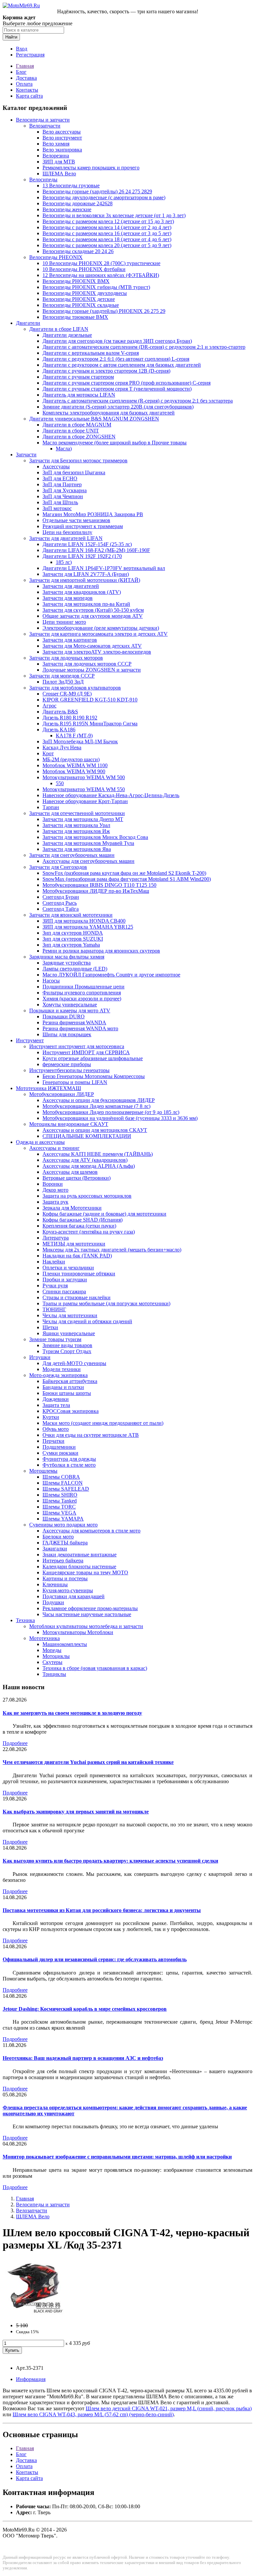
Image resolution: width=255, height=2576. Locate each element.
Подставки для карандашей (74, 1596)
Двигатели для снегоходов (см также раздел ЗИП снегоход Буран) (117, 341)
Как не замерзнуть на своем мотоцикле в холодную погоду (72, 1713)
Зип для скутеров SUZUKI (73, 939)
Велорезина (56, 156)
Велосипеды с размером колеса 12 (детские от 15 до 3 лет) (108, 221)
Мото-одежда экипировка (58, 1375)
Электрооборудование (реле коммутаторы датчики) (101, 628)
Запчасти (26, 455)
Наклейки (54, 1262)
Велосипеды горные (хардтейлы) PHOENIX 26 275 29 (104, 311)
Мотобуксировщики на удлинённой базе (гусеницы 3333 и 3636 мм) (120, 1118)
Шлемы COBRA (61, 1477)
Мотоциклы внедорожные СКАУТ (69, 1124)
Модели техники (62, 1369)
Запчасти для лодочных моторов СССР (87, 664)
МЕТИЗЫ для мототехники (74, 1244)
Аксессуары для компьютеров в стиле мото (91, 1531)
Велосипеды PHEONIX (56, 257)
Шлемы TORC (59, 1507)
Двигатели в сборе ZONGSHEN (79, 437)
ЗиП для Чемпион (63, 496)
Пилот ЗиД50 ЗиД (63, 682)
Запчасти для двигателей (71, 586)
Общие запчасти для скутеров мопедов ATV (93, 616)
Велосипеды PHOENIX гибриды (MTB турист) (96, 287)
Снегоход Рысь (60, 903)
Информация (31, 2379)
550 (60, 783)
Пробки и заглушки (65, 1280)
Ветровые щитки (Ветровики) (77, 1178)
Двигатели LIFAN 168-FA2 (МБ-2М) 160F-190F (96, 550)
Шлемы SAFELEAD (66, 1489)
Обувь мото (56, 1429)
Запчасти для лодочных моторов (66, 658)
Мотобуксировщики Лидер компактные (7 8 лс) (96, 1106)
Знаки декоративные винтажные (80, 1555)
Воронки (53, 1184)
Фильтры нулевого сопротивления (82, 993)
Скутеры (52, 1662)
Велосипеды (43, 180)
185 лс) (64, 562)
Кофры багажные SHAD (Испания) (83, 1220)
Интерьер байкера (63, 1561)
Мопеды (52, 1650)
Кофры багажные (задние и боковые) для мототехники (104, 1214)
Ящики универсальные (69, 1333)
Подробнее (15, 1743)
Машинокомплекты (65, 1644)
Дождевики (56, 1399)
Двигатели (28, 323)
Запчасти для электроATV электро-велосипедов (97, 652)
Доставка (26, 78)
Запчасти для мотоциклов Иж (76, 831)
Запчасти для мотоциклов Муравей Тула (88, 843)
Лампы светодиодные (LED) (75, 969)
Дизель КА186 (59, 730)
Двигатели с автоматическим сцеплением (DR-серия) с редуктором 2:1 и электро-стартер (144, 347)
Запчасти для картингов (70, 640)
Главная (25, 66)
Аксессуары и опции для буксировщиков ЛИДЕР (99, 1100)
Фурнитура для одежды (69, 1459)
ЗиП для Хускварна (65, 490)
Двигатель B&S (60, 712)
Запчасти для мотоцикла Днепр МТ (83, 819)
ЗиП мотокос (57, 508)
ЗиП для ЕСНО (60, 478)
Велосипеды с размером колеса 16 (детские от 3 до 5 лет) (107, 233)
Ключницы (55, 1584)
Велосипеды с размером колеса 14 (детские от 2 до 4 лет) (107, 227)
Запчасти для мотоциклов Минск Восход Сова (95, 837)
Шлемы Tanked (60, 1501)
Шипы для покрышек (67, 1034)
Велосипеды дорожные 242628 (78, 203)
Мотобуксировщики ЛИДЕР (62, 1094)
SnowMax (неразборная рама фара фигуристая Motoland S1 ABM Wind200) (127, 879)
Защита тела (56, 1405)
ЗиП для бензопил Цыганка (74, 472)
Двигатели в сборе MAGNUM (77, 425)
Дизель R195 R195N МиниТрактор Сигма (90, 724)
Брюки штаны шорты (67, 1393)
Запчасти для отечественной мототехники (77, 813)
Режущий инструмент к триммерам (83, 526)
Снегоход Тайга (61, 909)
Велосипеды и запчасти (43, 120)
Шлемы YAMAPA (63, 1519)
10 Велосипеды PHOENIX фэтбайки (84, 269)
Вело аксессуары (62, 132)
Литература (56, 1238)
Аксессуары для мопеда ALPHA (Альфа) (89, 1166)
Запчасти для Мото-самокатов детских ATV (92, 646)
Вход (22, 49)
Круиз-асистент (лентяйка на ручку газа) (89, 1232)
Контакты (27, 90)
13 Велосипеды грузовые (71, 185)
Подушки (53, 1602)
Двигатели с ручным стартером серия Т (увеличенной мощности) (117, 389)
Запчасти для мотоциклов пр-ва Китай (86, 604)
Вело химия (56, 144)
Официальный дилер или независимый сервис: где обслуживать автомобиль (95, 1959)
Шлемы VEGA (59, 1513)
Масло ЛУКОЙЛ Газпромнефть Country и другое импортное (111, 975)
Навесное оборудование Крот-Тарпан (85, 801)
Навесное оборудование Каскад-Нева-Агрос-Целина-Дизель (111, 795)
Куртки (51, 1417)
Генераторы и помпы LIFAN (75, 1082)
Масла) (64, 449)
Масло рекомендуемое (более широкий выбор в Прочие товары (115, 443)
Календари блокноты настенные (79, 1566)
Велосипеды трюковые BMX (75, 317)
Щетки (50, 1327)
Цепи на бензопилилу (67, 532)
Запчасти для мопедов (68, 598)
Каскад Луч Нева (62, 747)
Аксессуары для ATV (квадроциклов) (85, 1160)
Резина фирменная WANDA (74, 1022)
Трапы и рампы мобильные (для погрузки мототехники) (106, 1303)
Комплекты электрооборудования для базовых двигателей (109, 413)
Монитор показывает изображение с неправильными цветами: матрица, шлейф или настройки (117, 2157)
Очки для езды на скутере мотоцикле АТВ (91, 1435)
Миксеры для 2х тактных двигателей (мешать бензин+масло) (112, 1250)
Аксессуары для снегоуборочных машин (88, 861)
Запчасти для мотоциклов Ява (77, 849)
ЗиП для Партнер (62, 484)
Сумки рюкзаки (60, 1453)
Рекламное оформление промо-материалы (90, 1608)
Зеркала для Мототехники (72, 1208)
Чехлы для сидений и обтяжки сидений (87, 1321)
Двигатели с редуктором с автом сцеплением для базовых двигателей (122, 365)
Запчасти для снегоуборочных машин (72, 855)
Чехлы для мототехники (70, 1315)
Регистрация (30, 55)
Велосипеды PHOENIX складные (81, 305)
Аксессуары (56, 466)
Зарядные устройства (67, 963)
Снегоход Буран (61, 897)
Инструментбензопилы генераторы (69, 1070)
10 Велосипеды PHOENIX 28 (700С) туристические (101, 263)
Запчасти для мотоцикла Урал (76, 825)
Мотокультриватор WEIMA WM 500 (84, 777)
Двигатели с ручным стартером (78, 377)
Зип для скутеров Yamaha (71, 945)
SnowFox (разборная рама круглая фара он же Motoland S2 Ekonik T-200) (124, 873)
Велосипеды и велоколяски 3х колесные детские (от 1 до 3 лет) (114, 215)
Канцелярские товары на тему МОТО (85, 1572)
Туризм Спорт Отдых (67, 1351)
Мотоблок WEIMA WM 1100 (75, 765)
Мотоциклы (56, 1656)
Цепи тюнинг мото (64, 622)
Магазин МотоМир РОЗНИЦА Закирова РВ (93, 514)
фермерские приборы (67, 1064)
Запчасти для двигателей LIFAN (66, 538)
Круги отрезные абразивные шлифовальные (93, 1058)
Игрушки (40, 1357)
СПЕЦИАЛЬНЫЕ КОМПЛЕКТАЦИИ (87, 1136)
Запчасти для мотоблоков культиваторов (75, 688)
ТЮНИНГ (54, 1309)
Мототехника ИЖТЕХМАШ (48, 1088)
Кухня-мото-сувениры (68, 1590)
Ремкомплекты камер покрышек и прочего (91, 168)
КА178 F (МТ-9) (74, 736)
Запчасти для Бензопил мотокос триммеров (78, 460)
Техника (25, 1620)
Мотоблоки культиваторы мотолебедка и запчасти (86, 1626)
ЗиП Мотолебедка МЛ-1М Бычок (80, 741)
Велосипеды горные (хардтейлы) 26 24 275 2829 (97, 191)
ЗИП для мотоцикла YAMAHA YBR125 (88, 927)
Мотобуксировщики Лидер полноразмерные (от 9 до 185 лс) (111, 1112)
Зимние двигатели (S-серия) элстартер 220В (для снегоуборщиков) (118, 407)
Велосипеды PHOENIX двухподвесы (85, 293)
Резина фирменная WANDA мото (80, 1028)
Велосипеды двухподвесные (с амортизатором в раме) (104, 197)
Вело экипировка (62, 150)
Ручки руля (55, 1286)
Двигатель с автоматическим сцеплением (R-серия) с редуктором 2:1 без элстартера (138, 401)
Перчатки (53, 1441)
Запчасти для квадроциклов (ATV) (82, 592)
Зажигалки (55, 1549)
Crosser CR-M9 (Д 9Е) (67, 694)
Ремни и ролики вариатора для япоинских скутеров (101, 951)
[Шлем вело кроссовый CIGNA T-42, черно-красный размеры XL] (36, 2314)
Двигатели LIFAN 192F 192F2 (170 (82, 556)
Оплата (24, 84)
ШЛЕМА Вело (59, 174)
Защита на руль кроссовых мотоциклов (87, 1196)
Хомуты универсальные (70, 1005)
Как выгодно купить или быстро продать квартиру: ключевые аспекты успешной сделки (110, 1861)
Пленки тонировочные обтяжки (79, 1274)
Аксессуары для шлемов (70, 1172)
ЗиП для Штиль (60, 502)
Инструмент (30, 1040)
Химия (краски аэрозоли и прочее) (82, 999)
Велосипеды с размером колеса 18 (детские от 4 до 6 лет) (107, 239)
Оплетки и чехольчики (68, 1268)
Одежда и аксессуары (40, 1142)
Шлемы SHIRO (60, 1495)
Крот (48, 753)
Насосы (51, 981)
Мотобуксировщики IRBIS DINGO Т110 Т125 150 (99, 885)
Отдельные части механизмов (76, 520)
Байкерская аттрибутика (70, 1381)
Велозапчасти (45, 126)
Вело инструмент (62, 138)
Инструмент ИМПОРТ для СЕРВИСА (86, 1052)
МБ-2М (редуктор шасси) (71, 759)
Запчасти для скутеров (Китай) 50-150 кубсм (93, 610)
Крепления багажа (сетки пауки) (79, 1226)
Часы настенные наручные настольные (87, 1614)
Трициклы (54, 1674)
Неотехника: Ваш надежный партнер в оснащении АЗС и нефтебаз (83, 2058)
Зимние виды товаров (67, 1345)
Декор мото (55, 1190)
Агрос (49, 706)
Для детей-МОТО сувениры (74, 1363)
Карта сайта (29, 96)
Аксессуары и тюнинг (54, 1148)
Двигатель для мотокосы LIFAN (79, 395)
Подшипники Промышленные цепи (84, 987)
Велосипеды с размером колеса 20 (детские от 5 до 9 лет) (107, 245)
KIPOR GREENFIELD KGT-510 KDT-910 (90, 700)
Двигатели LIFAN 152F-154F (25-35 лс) (87, 544)
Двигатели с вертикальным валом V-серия (91, 353)
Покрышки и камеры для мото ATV (70, 1011)
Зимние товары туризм (55, 1339)
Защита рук (55, 1202)
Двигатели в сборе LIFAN (59, 329)
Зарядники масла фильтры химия (67, 957)
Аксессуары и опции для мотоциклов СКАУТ (95, 1130)
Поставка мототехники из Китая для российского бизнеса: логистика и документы (102, 1910)
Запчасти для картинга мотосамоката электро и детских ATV (98, 634)
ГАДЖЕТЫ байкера (65, 1543)
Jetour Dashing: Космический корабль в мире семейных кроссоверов (85, 2009)
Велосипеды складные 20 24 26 (78, 251)
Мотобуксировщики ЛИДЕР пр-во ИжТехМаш (96, 891)
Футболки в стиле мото (69, 1465)
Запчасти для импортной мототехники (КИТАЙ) (85, 580)
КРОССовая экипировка (71, 1411)
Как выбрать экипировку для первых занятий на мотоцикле (76, 1812)
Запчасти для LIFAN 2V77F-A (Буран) (86, 574)
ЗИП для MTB (59, 162)
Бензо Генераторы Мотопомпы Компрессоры (94, 1076)
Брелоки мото (58, 1537)
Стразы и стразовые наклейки (77, 1297)
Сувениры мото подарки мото (63, 1525)
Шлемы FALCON (63, 1483)
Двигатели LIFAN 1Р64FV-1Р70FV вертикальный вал (104, 568)
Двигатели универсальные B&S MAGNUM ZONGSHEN (94, 419)
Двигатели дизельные (67, 335)
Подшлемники (59, 1447)
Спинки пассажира (64, 1291)
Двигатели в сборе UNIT (71, 431)
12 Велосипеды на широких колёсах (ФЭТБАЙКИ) (101, 275)
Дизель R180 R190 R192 (70, 718)
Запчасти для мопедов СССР (62, 676)
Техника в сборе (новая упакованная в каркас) (95, 1668)
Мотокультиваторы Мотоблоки (78, 1632)
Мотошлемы (43, 1471)
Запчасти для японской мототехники (71, 915)
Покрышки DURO (64, 1016)
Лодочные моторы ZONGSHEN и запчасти (92, 670)
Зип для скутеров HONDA (73, 933)
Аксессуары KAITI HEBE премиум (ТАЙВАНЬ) (98, 1154)
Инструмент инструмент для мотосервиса (77, 1046)
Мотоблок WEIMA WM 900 (74, 771)
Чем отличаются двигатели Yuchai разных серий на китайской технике (88, 1762)
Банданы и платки (63, 1387)
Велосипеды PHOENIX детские (79, 299)
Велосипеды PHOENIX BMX (76, 281)
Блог (21, 72)
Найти (11, 37)
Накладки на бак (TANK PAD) (77, 1256)
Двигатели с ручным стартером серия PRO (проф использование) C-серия (127, 383)
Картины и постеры (65, 1578)
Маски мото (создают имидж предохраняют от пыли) (103, 1423)
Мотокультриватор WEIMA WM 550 (84, 789)
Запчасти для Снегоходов (58, 867)
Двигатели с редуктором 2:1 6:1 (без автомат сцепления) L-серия (116, 359)
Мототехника (44, 1638)
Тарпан (51, 807)
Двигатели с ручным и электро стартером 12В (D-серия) (106, 371)
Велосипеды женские (67, 209)
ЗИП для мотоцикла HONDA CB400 (84, 921)
